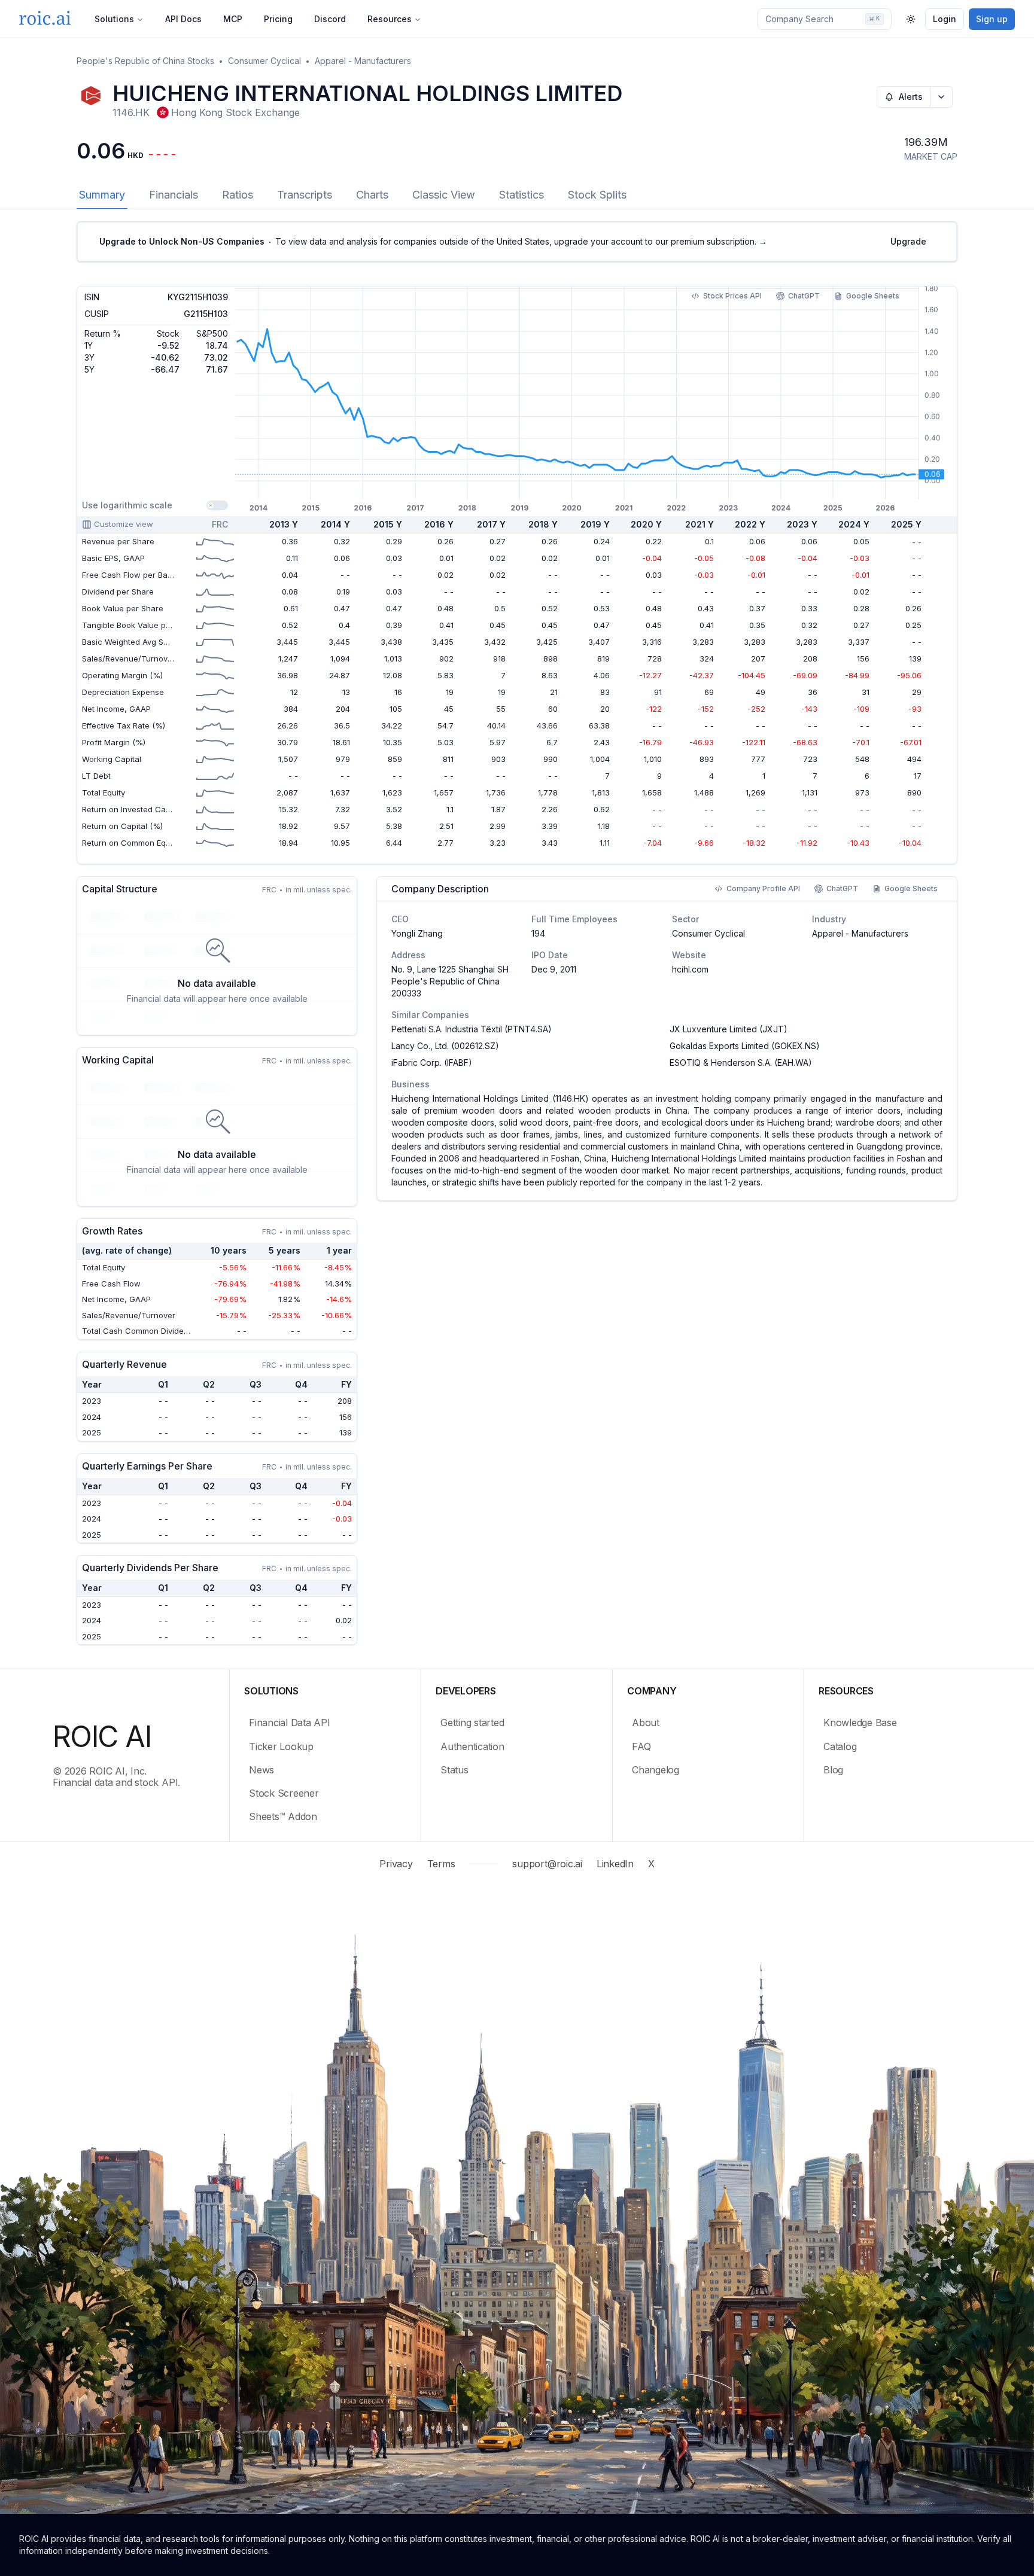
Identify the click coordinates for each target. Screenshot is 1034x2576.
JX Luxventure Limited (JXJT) (729, 1029)
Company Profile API (763, 888)
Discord (330, 19)
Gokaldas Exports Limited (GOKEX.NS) (745, 1046)
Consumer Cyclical (264, 61)
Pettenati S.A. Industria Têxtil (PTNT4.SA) (472, 1029)
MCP (233, 19)
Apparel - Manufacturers (363, 61)
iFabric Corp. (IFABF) (432, 1063)
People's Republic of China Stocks (145, 61)
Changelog (656, 1770)
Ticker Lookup (281, 1746)
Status (454, 1770)
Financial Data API (290, 1723)
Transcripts (305, 195)
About (646, 1723)
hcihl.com (690, 969)
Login (945, 19)
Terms (441, 1864)
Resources (390, 19)
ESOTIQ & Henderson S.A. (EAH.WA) (741, 1063)
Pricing (278, 19)
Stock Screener (284, 1793)
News (261, 1770)
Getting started (472, 1723)
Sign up (992, 19)
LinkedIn (615, 1864)
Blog (833, 1770)
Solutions (114, 19)
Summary (102, 195)
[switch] (217, 505)
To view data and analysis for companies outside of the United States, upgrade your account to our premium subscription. (433, 241)
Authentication (472, 1746)
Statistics (521, 195)
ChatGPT (804, 296)
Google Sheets (873, 296)
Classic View (444, 195)
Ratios (238, 195)
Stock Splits (597, 195)
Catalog (840, 1746)
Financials (174, 195)
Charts (372, 195)
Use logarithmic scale (127, 505)
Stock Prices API (732, 296)
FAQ (641, 1746)
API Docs (183, 19)
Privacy (396, 1864)
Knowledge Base (860, 1723)
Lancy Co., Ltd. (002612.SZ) (445, 1046)
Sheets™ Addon (283, 1816)
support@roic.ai (547, 1864)
